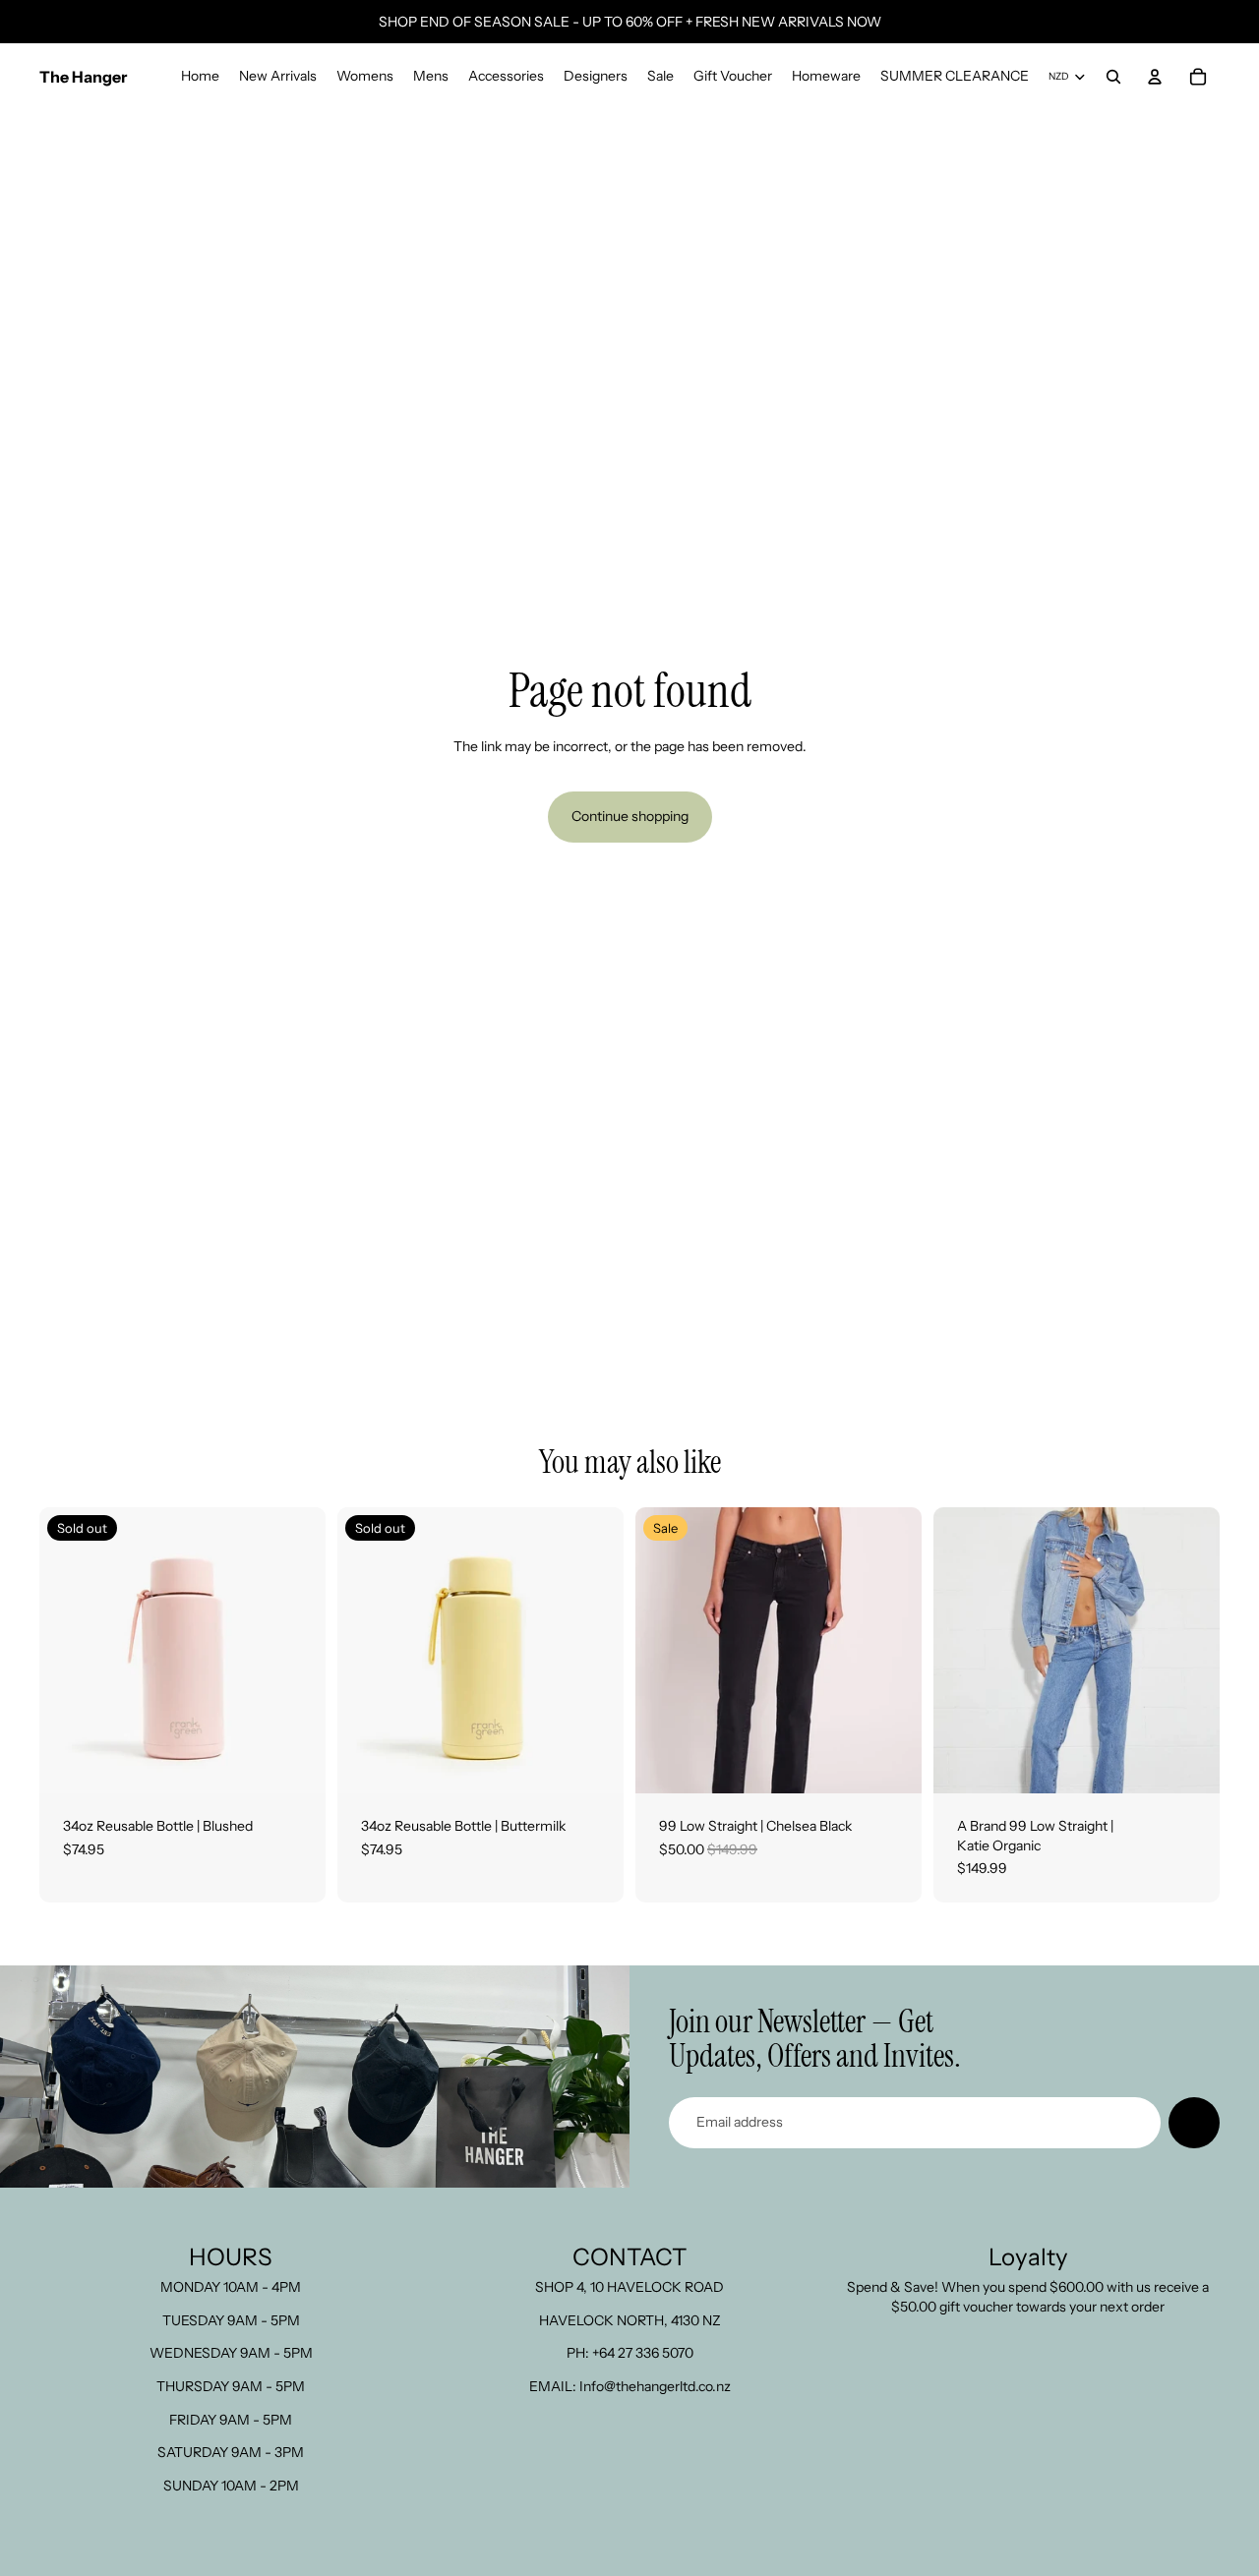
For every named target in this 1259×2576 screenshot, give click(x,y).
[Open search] (1113, 77)
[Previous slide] (69, 1651)
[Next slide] (296, 1651)
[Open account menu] (1155, 77)
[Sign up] (1194, 2123)
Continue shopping (630, 816)
